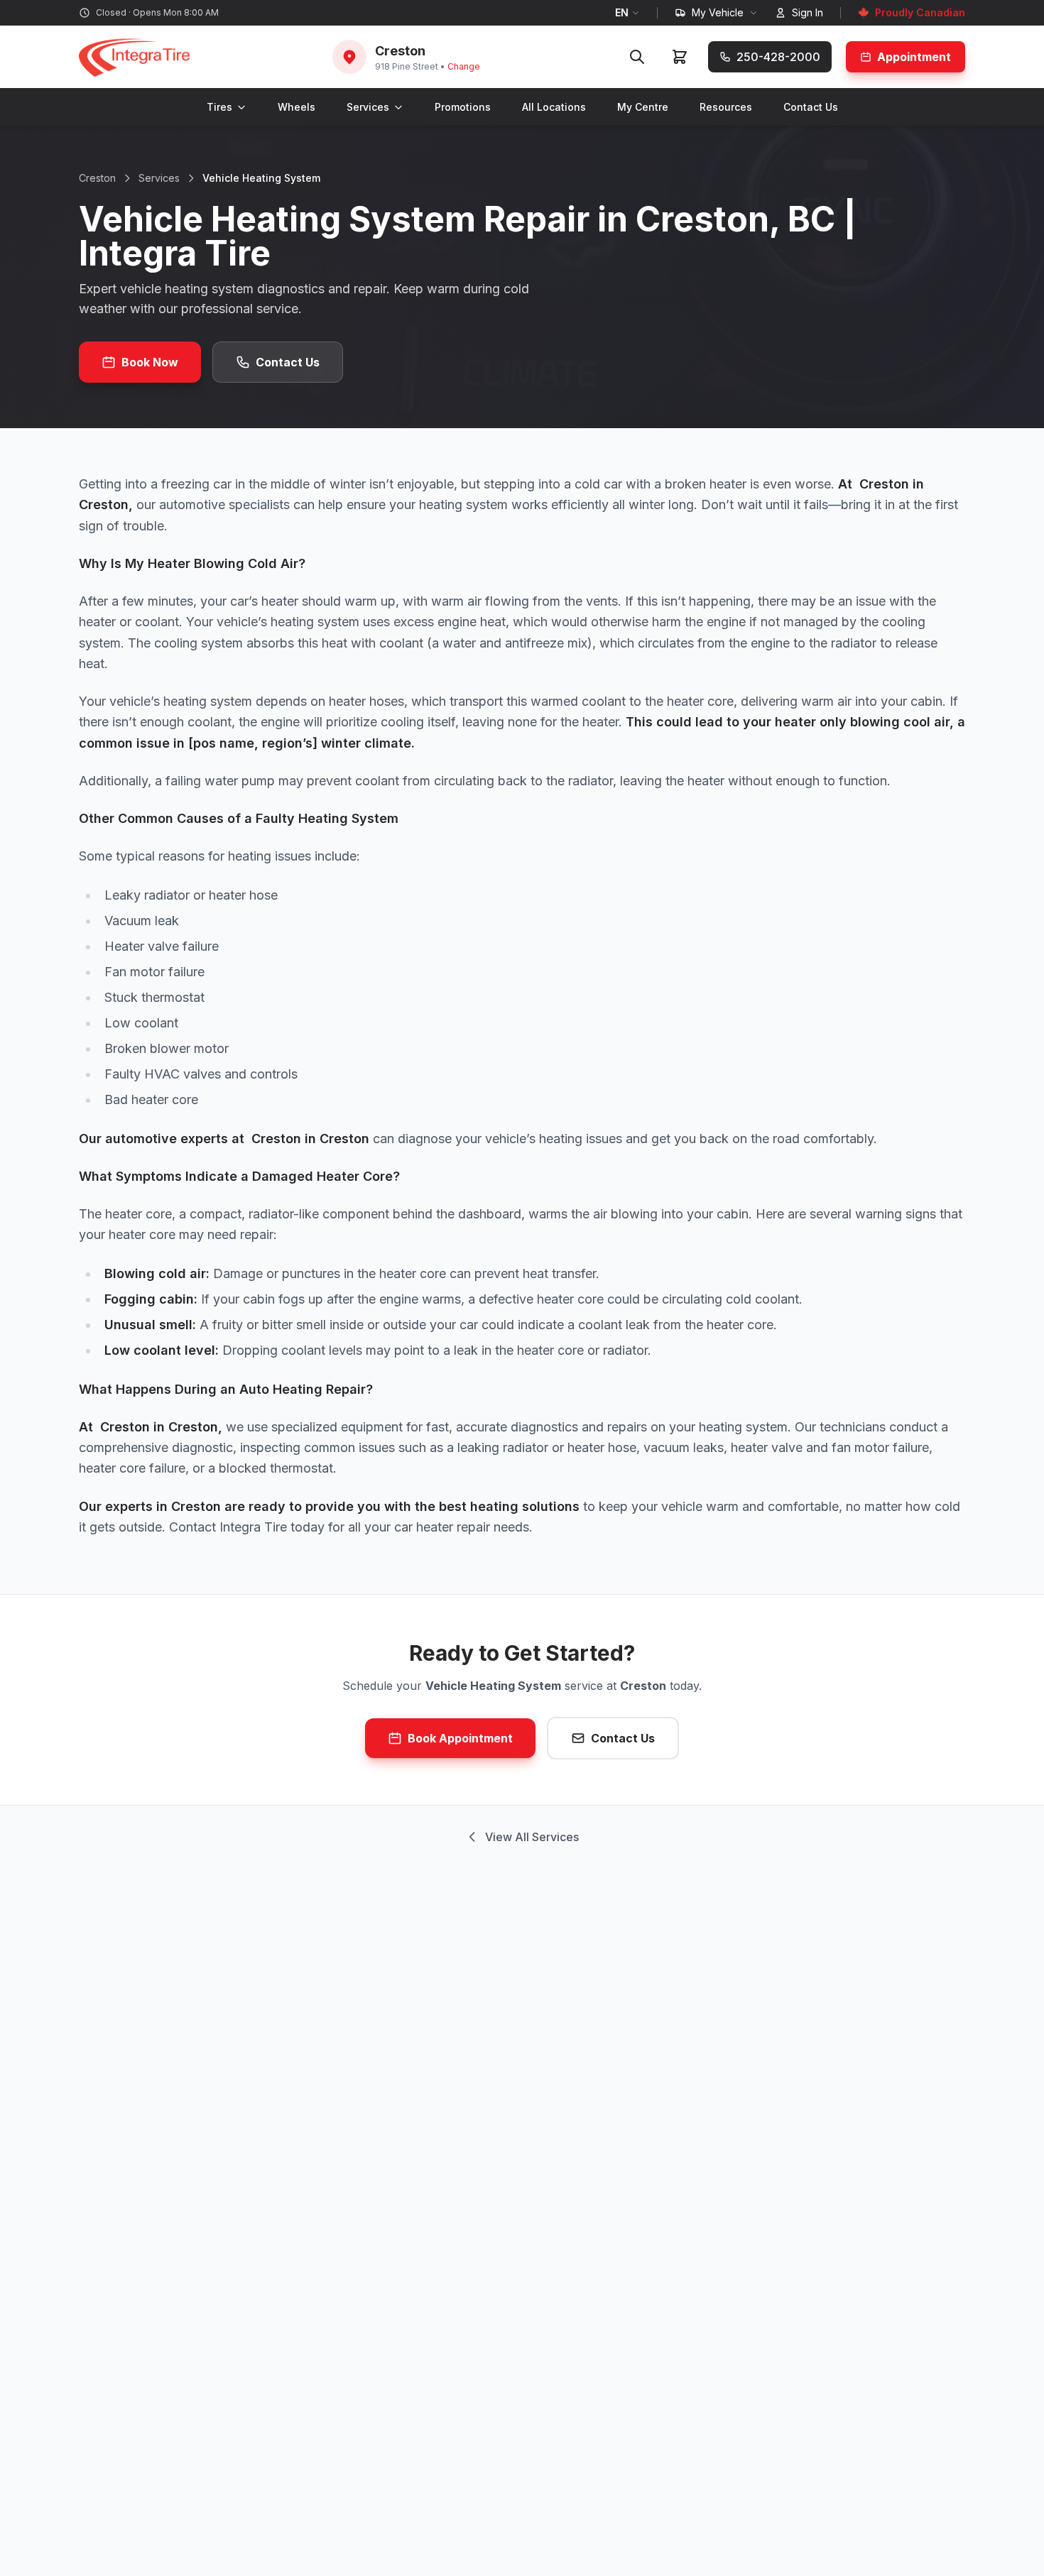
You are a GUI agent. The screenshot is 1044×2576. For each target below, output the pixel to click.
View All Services (532, 1837)
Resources (726, 107)
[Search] (637, 57)
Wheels (297, 107)
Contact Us (811, 107)
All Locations (554, 107)
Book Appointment (460, 1738)
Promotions (463, 107)
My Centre (643, 107)
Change (464, 66)
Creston (97, 178)
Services (368, 107)
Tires (219, 107)
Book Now (150, 362)
